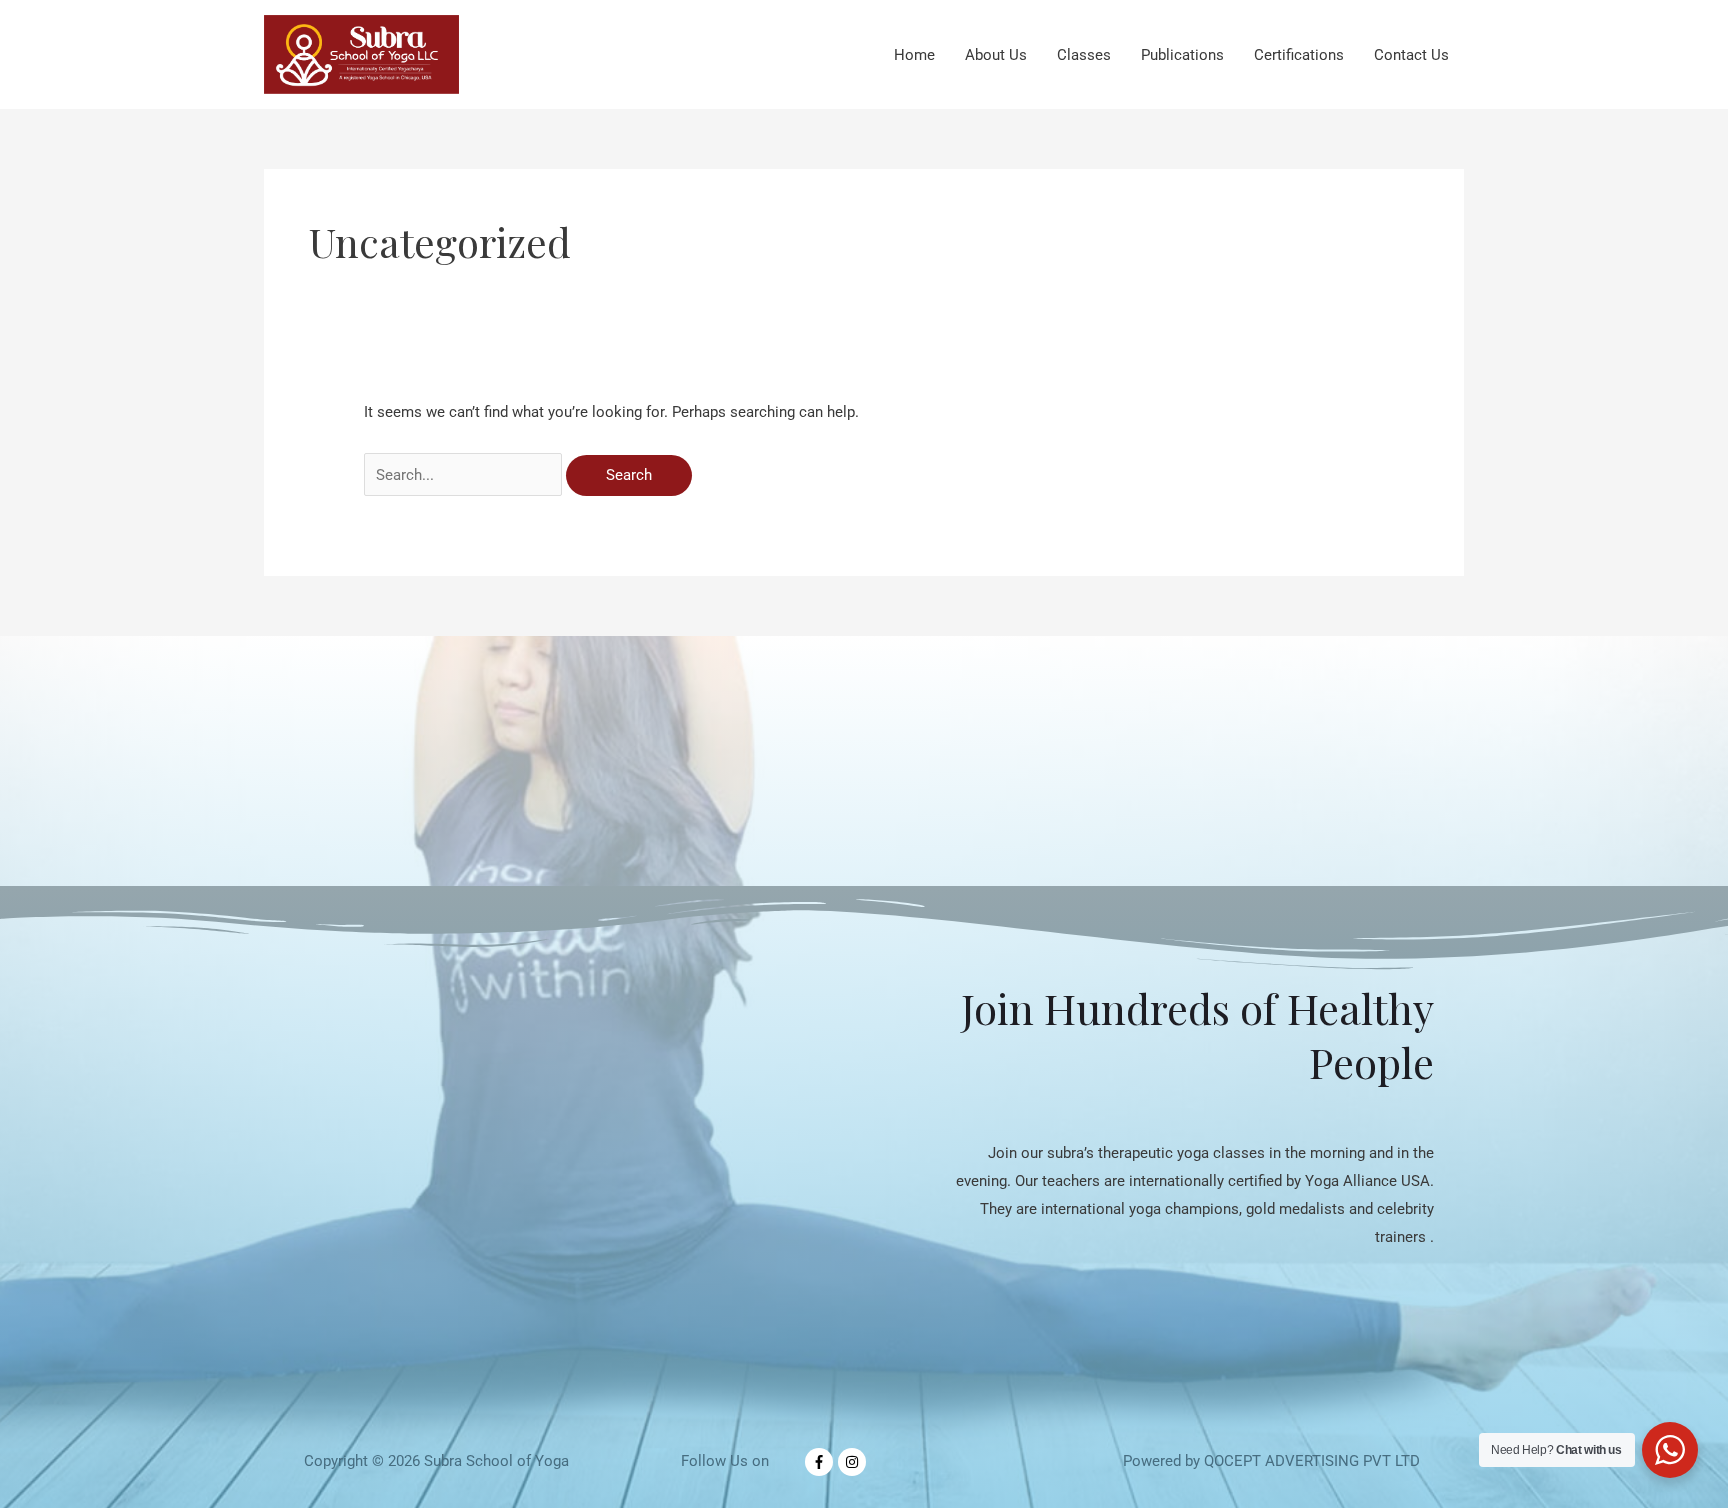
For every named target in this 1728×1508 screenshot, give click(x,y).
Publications (1182, 55)
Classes (1084, 55)
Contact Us (1411, 55)
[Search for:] (465, 475)
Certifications (1299, 55)
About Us (996, 55)
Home (914, 55)
